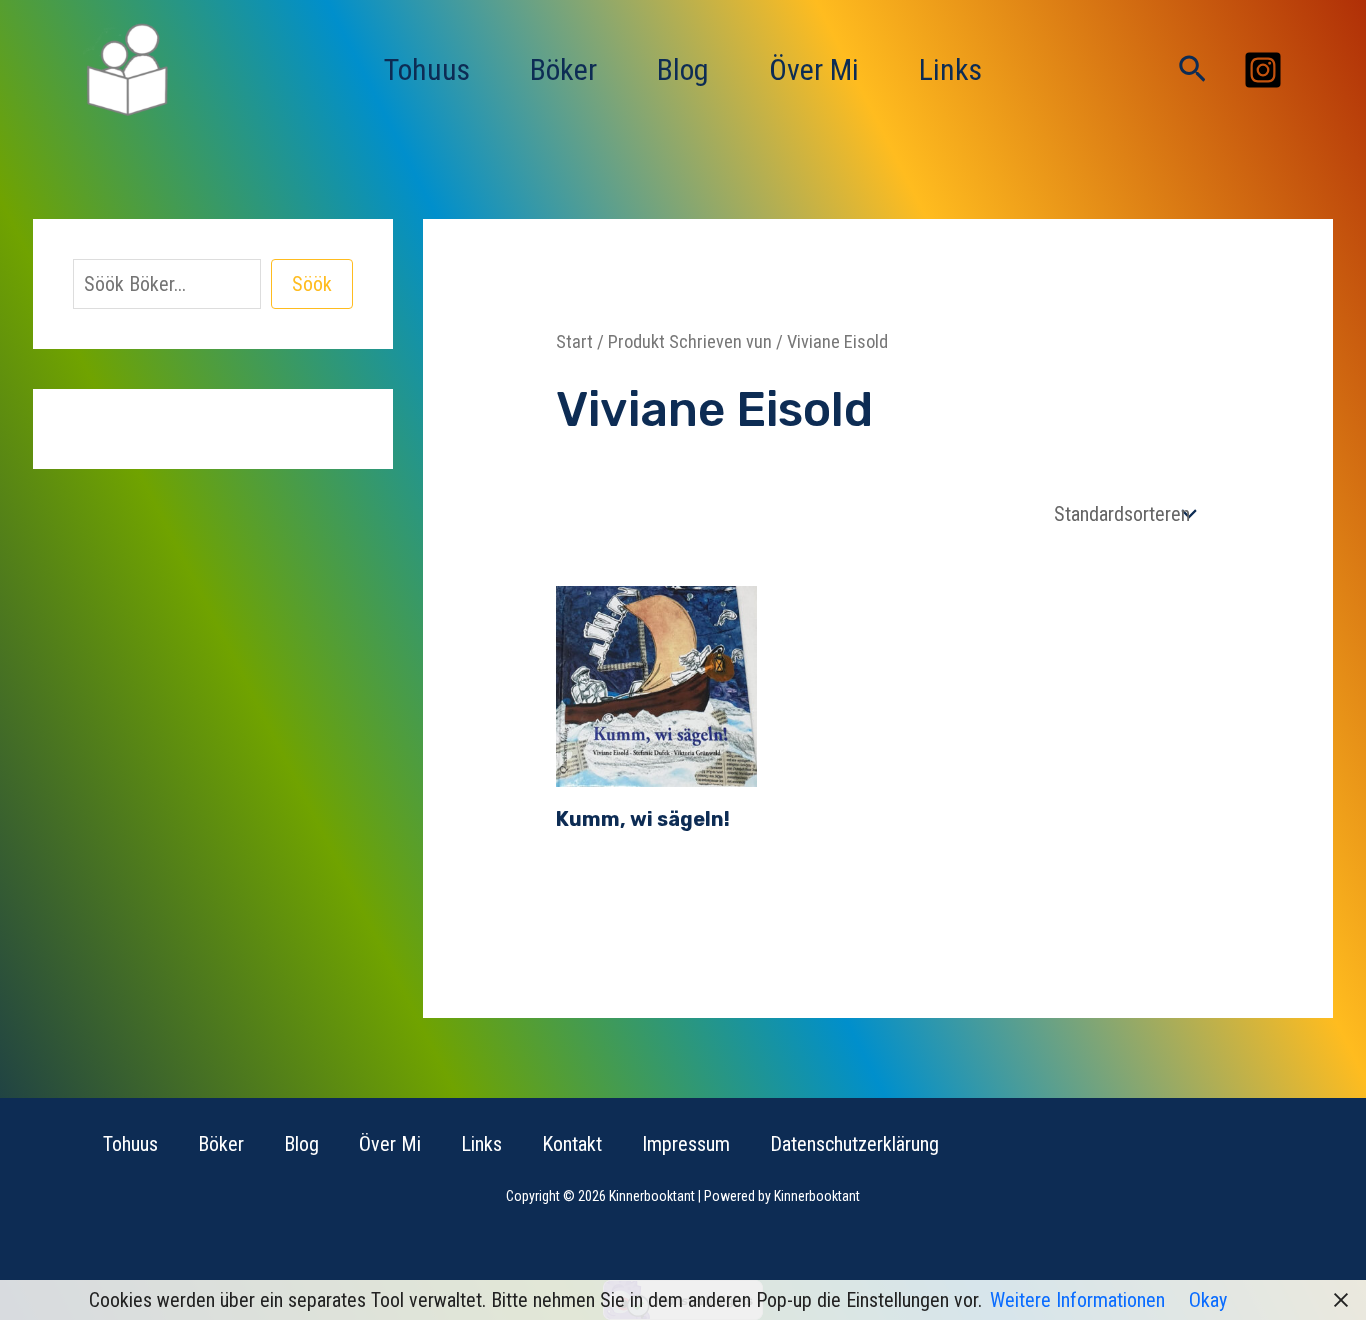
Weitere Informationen (1077, 1300)
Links (950, 69)
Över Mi (814, 69)
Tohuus (427, 69)
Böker (563, 69)
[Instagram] (1263, 70)
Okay (1208, 1300)
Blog (683, 69)
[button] (1192, 70)
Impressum (686, 1144)
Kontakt (572, 1144)
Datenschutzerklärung (854, 1144)
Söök (312, 284)
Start (574, 341)
